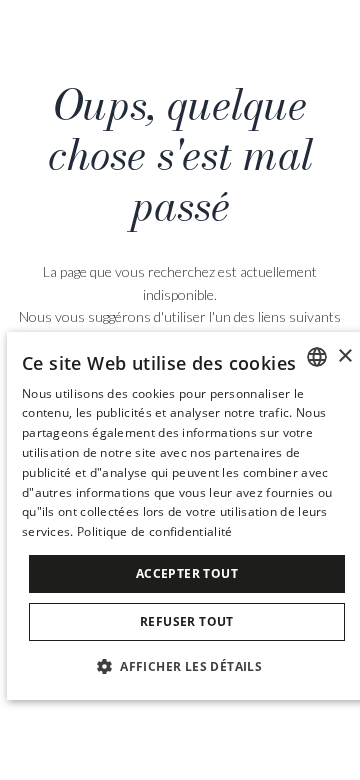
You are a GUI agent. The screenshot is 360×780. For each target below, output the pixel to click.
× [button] (344, 356)
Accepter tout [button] (187, 573)
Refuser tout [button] (187, 621)
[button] (187, 665)
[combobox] (317, 357)
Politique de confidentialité (154, 531)
